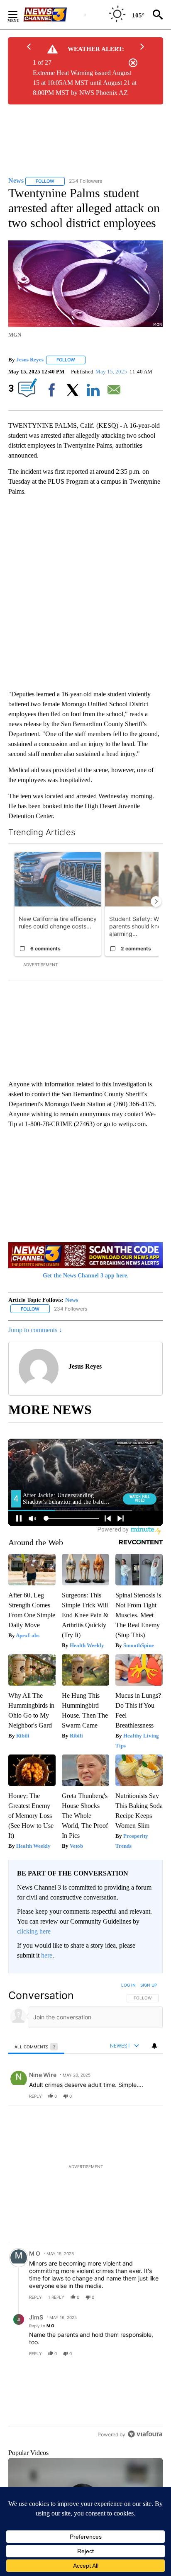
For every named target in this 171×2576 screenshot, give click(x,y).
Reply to (42, 2326)
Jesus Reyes (30, 360)
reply (35, 2096)
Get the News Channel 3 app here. (86, 1276)
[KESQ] (54, 15)
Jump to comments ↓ (35, 1330)
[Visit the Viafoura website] (145, 2456)
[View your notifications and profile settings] (154, 2046)
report (149, 2096)
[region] (85, 2222)
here (47, 1955)
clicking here (34, 1931)
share (130, 2096)
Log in (128, 1985)
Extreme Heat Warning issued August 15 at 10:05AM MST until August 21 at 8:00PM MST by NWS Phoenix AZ (85, 83)
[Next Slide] (156, 901)
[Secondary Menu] (19, 15)
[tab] (36, 2047)
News (72, 1300)
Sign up (149, 1985)
